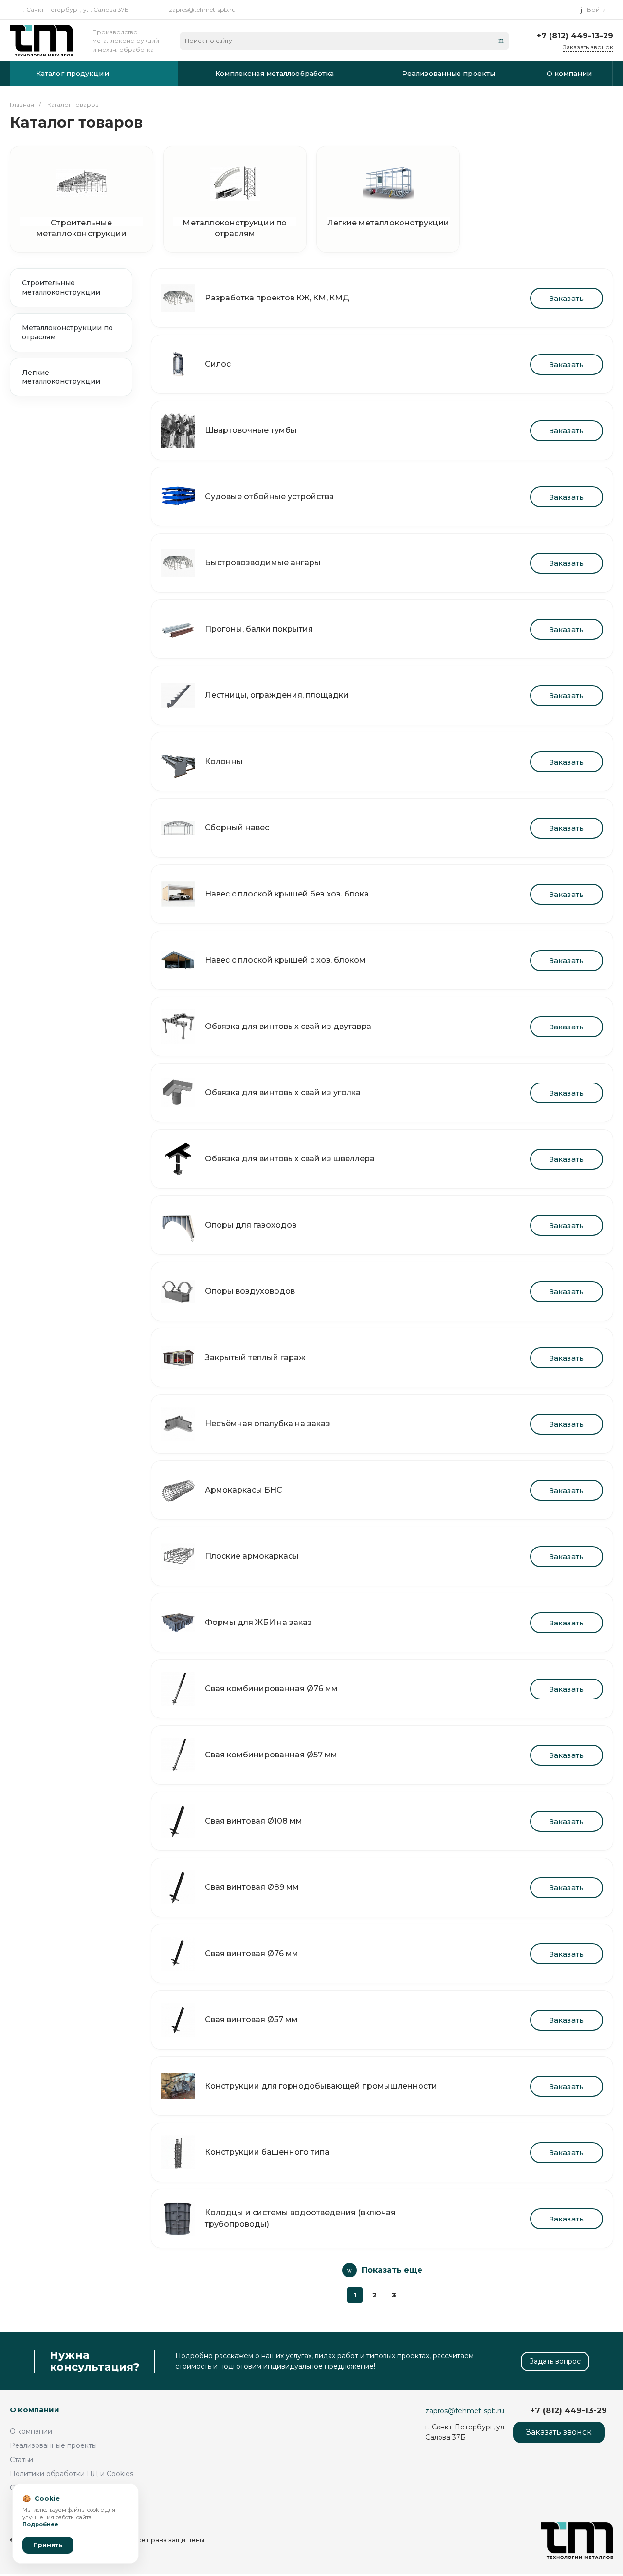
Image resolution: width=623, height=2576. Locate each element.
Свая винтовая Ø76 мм (252, 1953)
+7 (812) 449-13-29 (575, 36)
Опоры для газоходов (251, 1225)
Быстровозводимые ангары (263, 563)
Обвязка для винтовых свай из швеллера (290, 1159)
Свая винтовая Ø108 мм (254, 1821)
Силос (218, 364)
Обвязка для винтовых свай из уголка (283, 1092)
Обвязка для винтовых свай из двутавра (288, 1026)
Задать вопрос (555, 2361)
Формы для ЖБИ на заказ (258, 1622)
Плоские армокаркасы (252, 1556)
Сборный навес (237, 828)
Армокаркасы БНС (244, 1490)
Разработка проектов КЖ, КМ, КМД (277, 298)
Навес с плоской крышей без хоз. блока (287, 894)
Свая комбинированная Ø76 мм (271, 1689)
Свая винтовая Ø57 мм (251, 2020)
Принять (48, 2545)
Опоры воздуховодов (250, 1291)
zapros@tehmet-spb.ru (202, 9)
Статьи (21, 2460)
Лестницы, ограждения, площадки (277, 695)
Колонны (224, 761)
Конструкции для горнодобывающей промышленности (321, 2086)
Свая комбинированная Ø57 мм (271, 1755)
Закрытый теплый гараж (255, 1357)
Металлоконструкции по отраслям (235, 222)
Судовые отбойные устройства (269, 496)
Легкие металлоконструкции (388, 222)
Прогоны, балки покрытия (259, 629)
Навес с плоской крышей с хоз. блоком (285, 960)
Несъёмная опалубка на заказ (267, 1424)
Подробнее (40, 2524)
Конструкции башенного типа (267, 2152)
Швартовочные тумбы (251, 430)
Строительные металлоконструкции (82, 222)
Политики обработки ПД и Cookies (72, 2474)
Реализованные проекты (53, 2445)
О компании (35, 2410)
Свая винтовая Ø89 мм (252, 1887)
